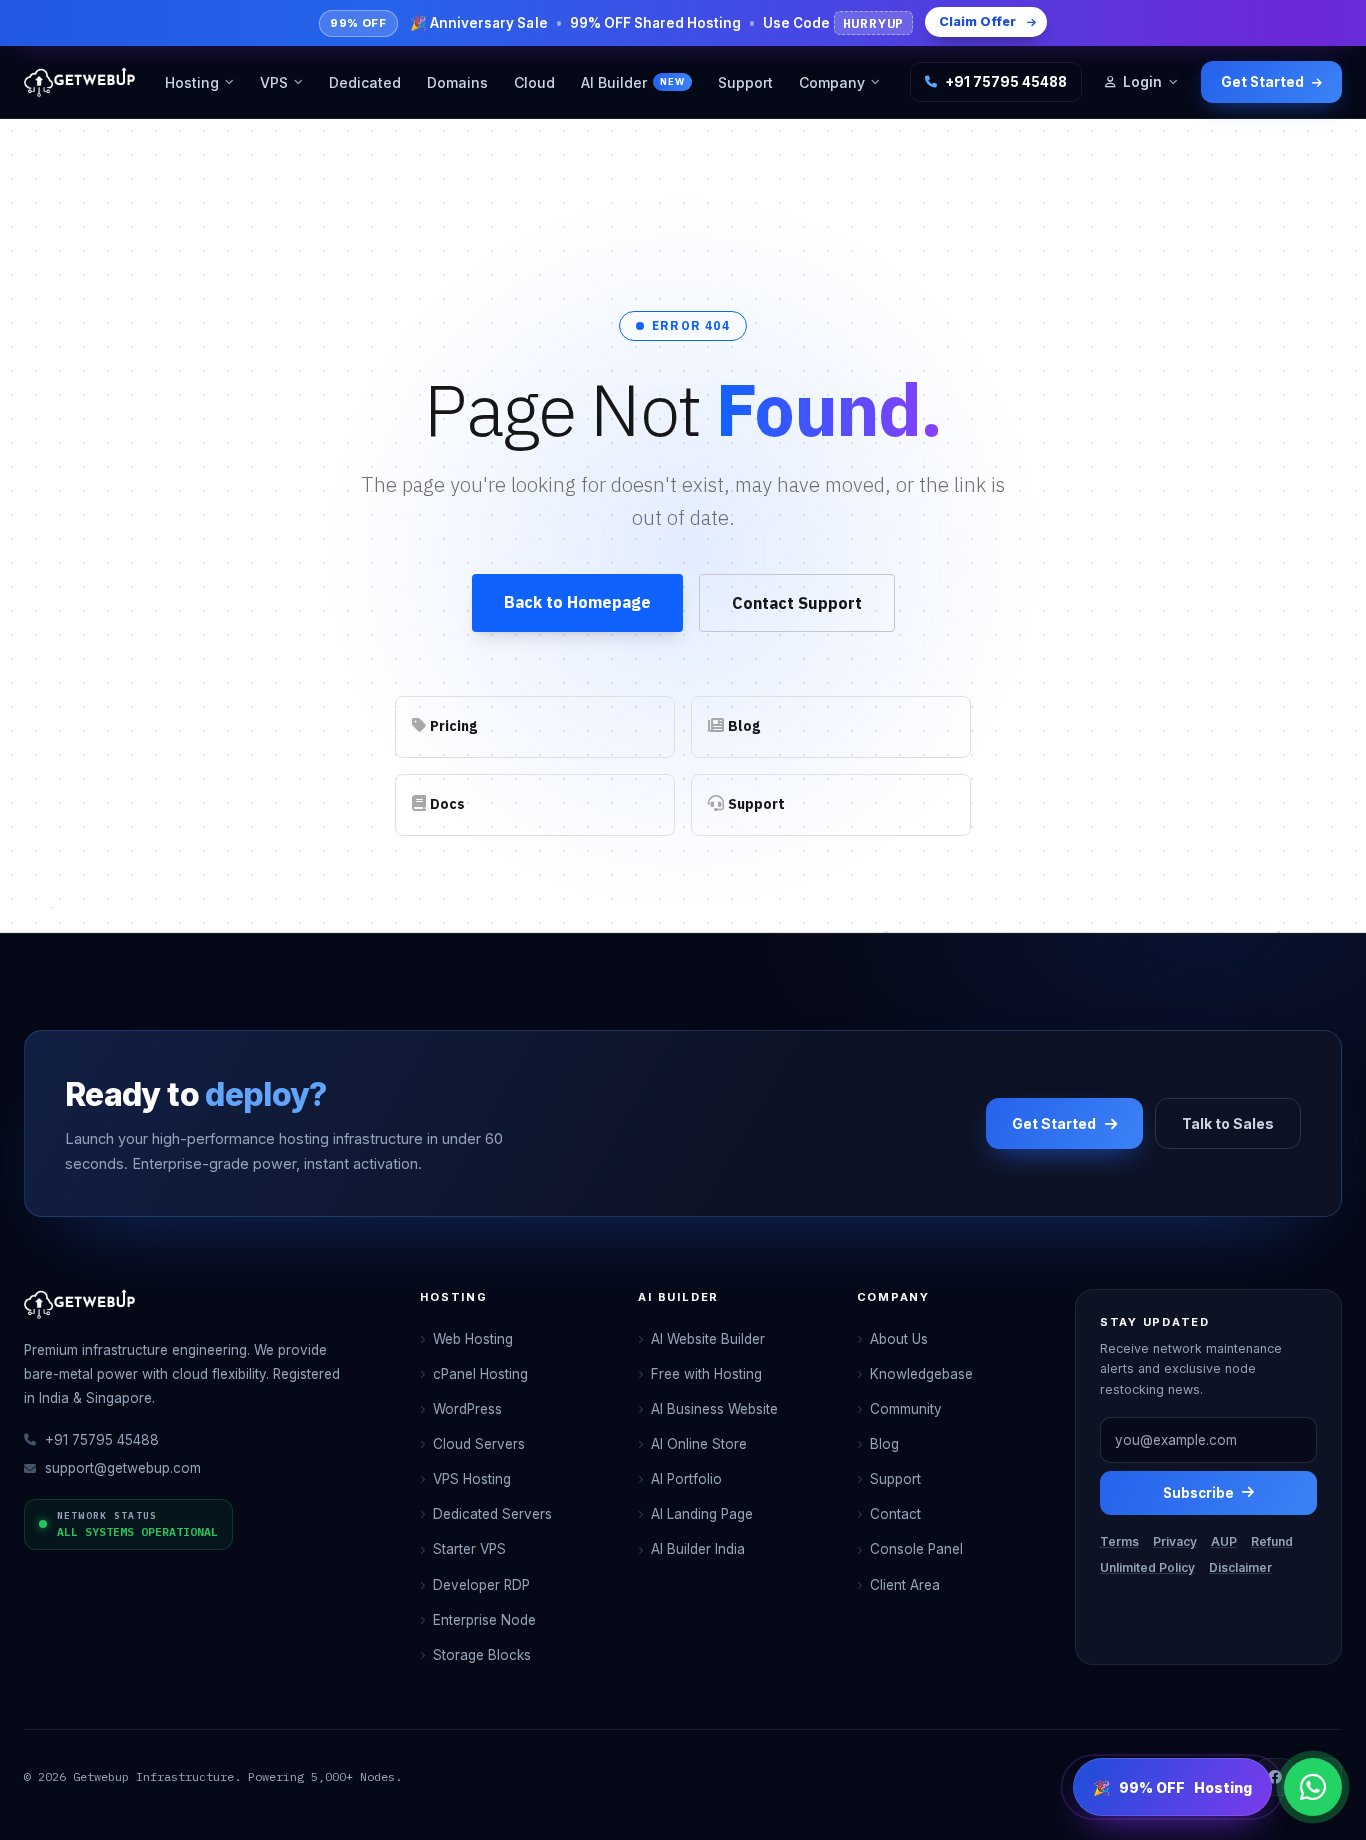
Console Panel (916, 1549)
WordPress (467, 1409)
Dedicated (365, 82)
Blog (884, 1444)
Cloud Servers (479, 1444)
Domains (457, 82)
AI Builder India (698, 1549)
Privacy (1175, 1541)
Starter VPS (469, 1549)
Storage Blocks (482, 1655)
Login (1142, 82)
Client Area (905, 1585)
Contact (895, 1514)
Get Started (1262, 82)
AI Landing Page (702, 1514)
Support (745, 82)
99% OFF (1172, 1787)
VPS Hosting (472, 1479)
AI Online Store (699, 1444)
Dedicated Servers (492, 1514)
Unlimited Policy (1147, 1567)
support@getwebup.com (123, 1468)
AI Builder (632, 82)
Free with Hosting (706, 1374)
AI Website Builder (708, 1339)
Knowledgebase (921, 1374)
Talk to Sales (1228, 1123)
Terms (1119, 1541)
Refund (1272, 1541)
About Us (899, 1339)
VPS (274, 82)
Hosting (192, 82)
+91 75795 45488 (1006, 82)
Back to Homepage (577, 602)
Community (906, 1409)
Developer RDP (481, 1585)
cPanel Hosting (480, 1374)
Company (832, 82)
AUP (1224, 1541)
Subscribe (1198, 1493)
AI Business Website (714, 1409)
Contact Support (797, 603)
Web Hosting (473, 1339)
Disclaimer (1240, 1567)
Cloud (534, 82)
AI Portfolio (686, 1479)
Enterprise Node (484, 1620)
